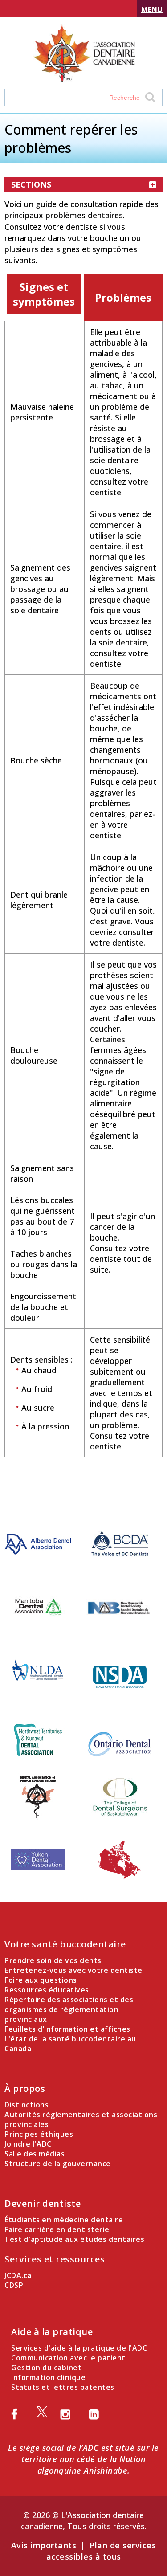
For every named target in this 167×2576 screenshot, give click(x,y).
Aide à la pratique (52, 2332)
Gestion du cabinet (46, 2368)
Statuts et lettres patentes (63, 2387)
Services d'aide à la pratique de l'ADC (79, 2348)
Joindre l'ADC (28, 2144)
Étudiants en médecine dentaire (64, 2220)
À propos (25, 2088)
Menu (152, 9)
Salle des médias (35, 2154)
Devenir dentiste (43, 2203)
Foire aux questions (41, 1980)
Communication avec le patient (68, 2358)
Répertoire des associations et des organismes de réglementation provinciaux (69, 2009)
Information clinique (48, 2377)
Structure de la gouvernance (58, 2164)
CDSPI (15, 2285)
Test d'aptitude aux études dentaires (74, 2239)
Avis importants (44, 2545)
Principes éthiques (39, 2134)
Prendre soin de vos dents (53, 1960)
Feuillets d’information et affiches (67, 2029)
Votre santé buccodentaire (65, 1944)
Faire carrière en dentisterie (57, 2229)
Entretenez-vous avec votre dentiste (73, 1970)
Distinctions (26, 2105)
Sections (31, 184)
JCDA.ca (18, 2275)
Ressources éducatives (47, 1990)
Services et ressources (55, 2259)
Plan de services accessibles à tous (101, 2551)
